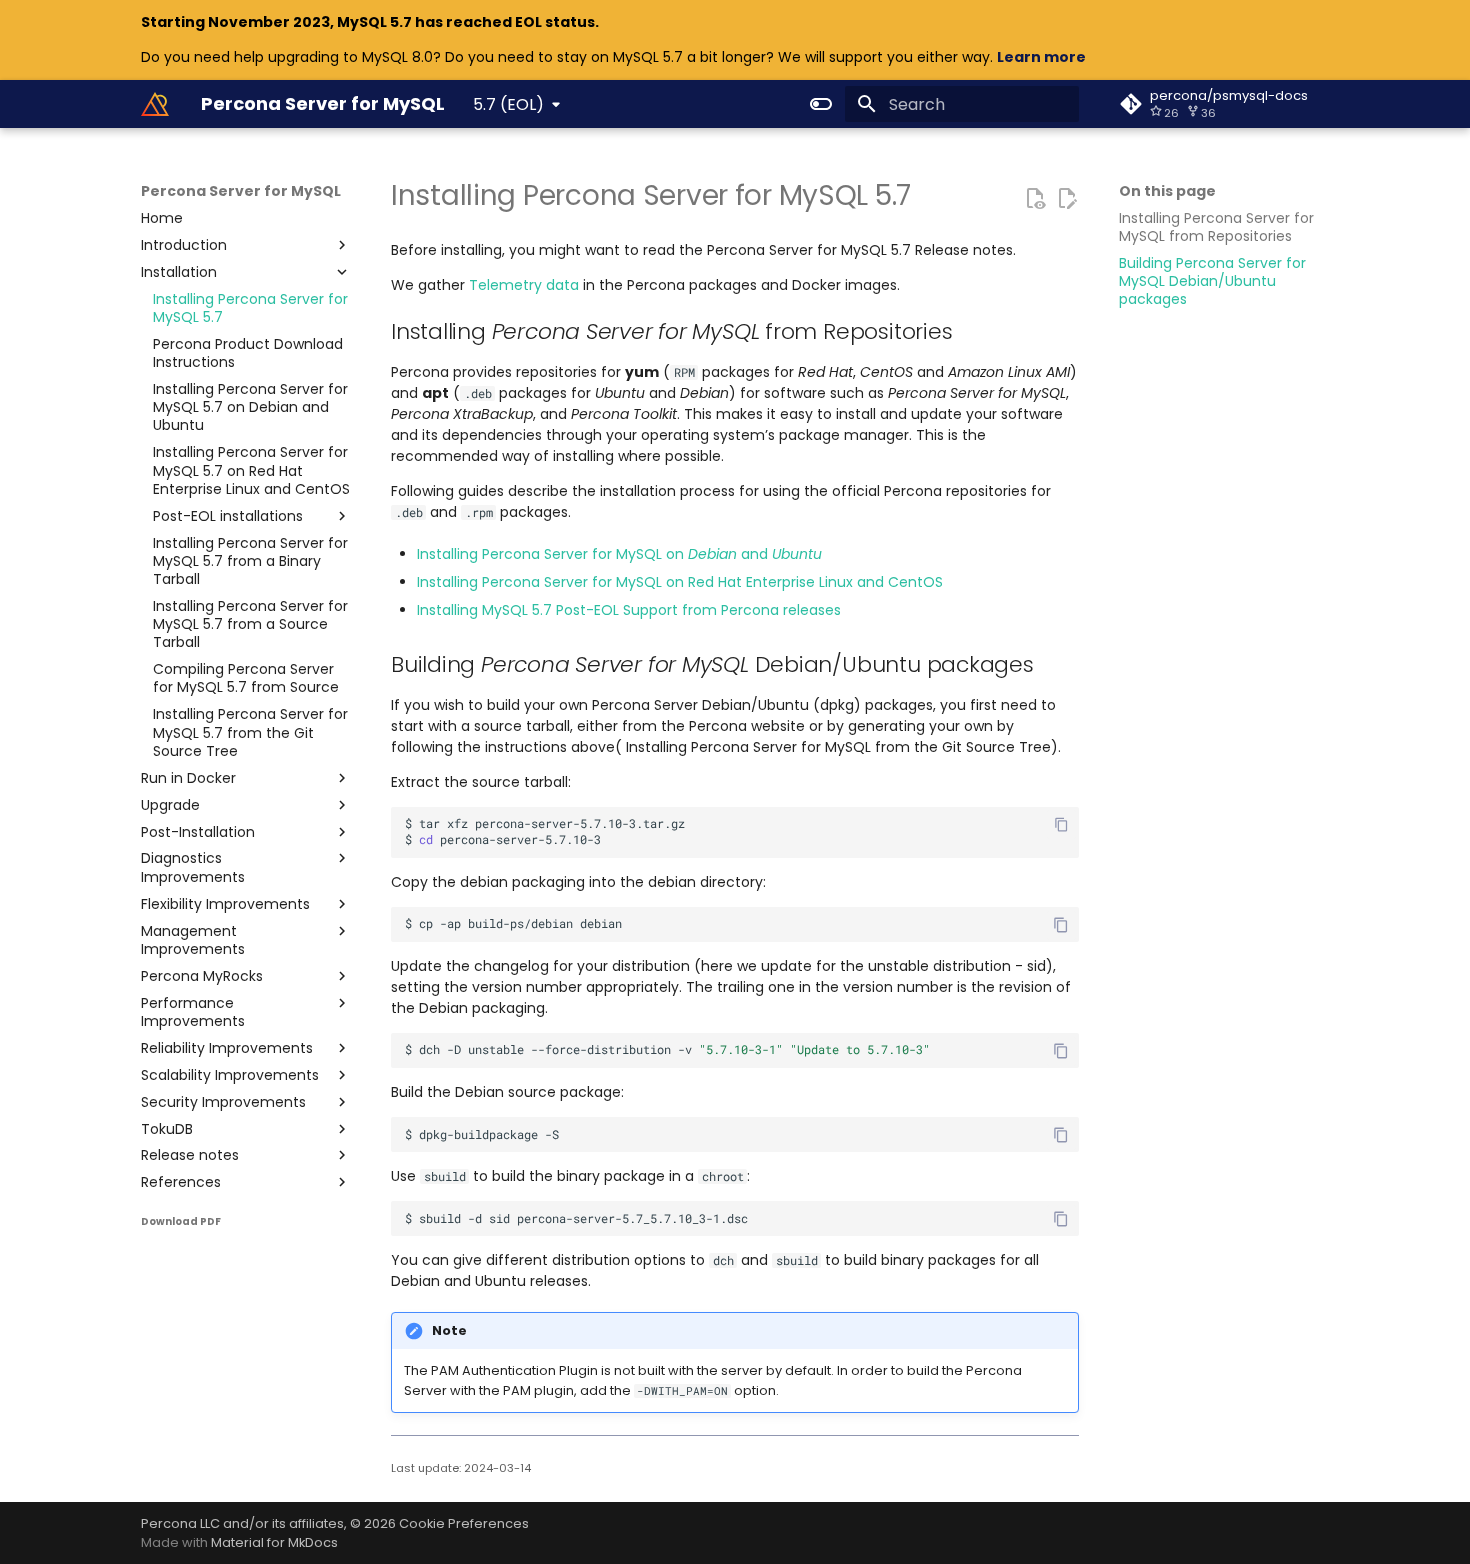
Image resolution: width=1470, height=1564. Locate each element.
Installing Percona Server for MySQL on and (619, 554)
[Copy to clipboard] (1061, 824)
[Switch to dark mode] (821, 104)
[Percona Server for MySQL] (155, 104)
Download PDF (181, 1221)
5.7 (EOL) (508, 104)
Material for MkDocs (274, 1542)
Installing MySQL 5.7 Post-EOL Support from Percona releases (629, 610)
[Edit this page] (1067, 198)
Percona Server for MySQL (241, 191)
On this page (1167, 191)
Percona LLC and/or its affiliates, (245, 1523)
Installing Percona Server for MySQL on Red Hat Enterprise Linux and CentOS (680, 582)
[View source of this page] (1035, 198)
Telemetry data (524, 285)
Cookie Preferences (464, 1523)
